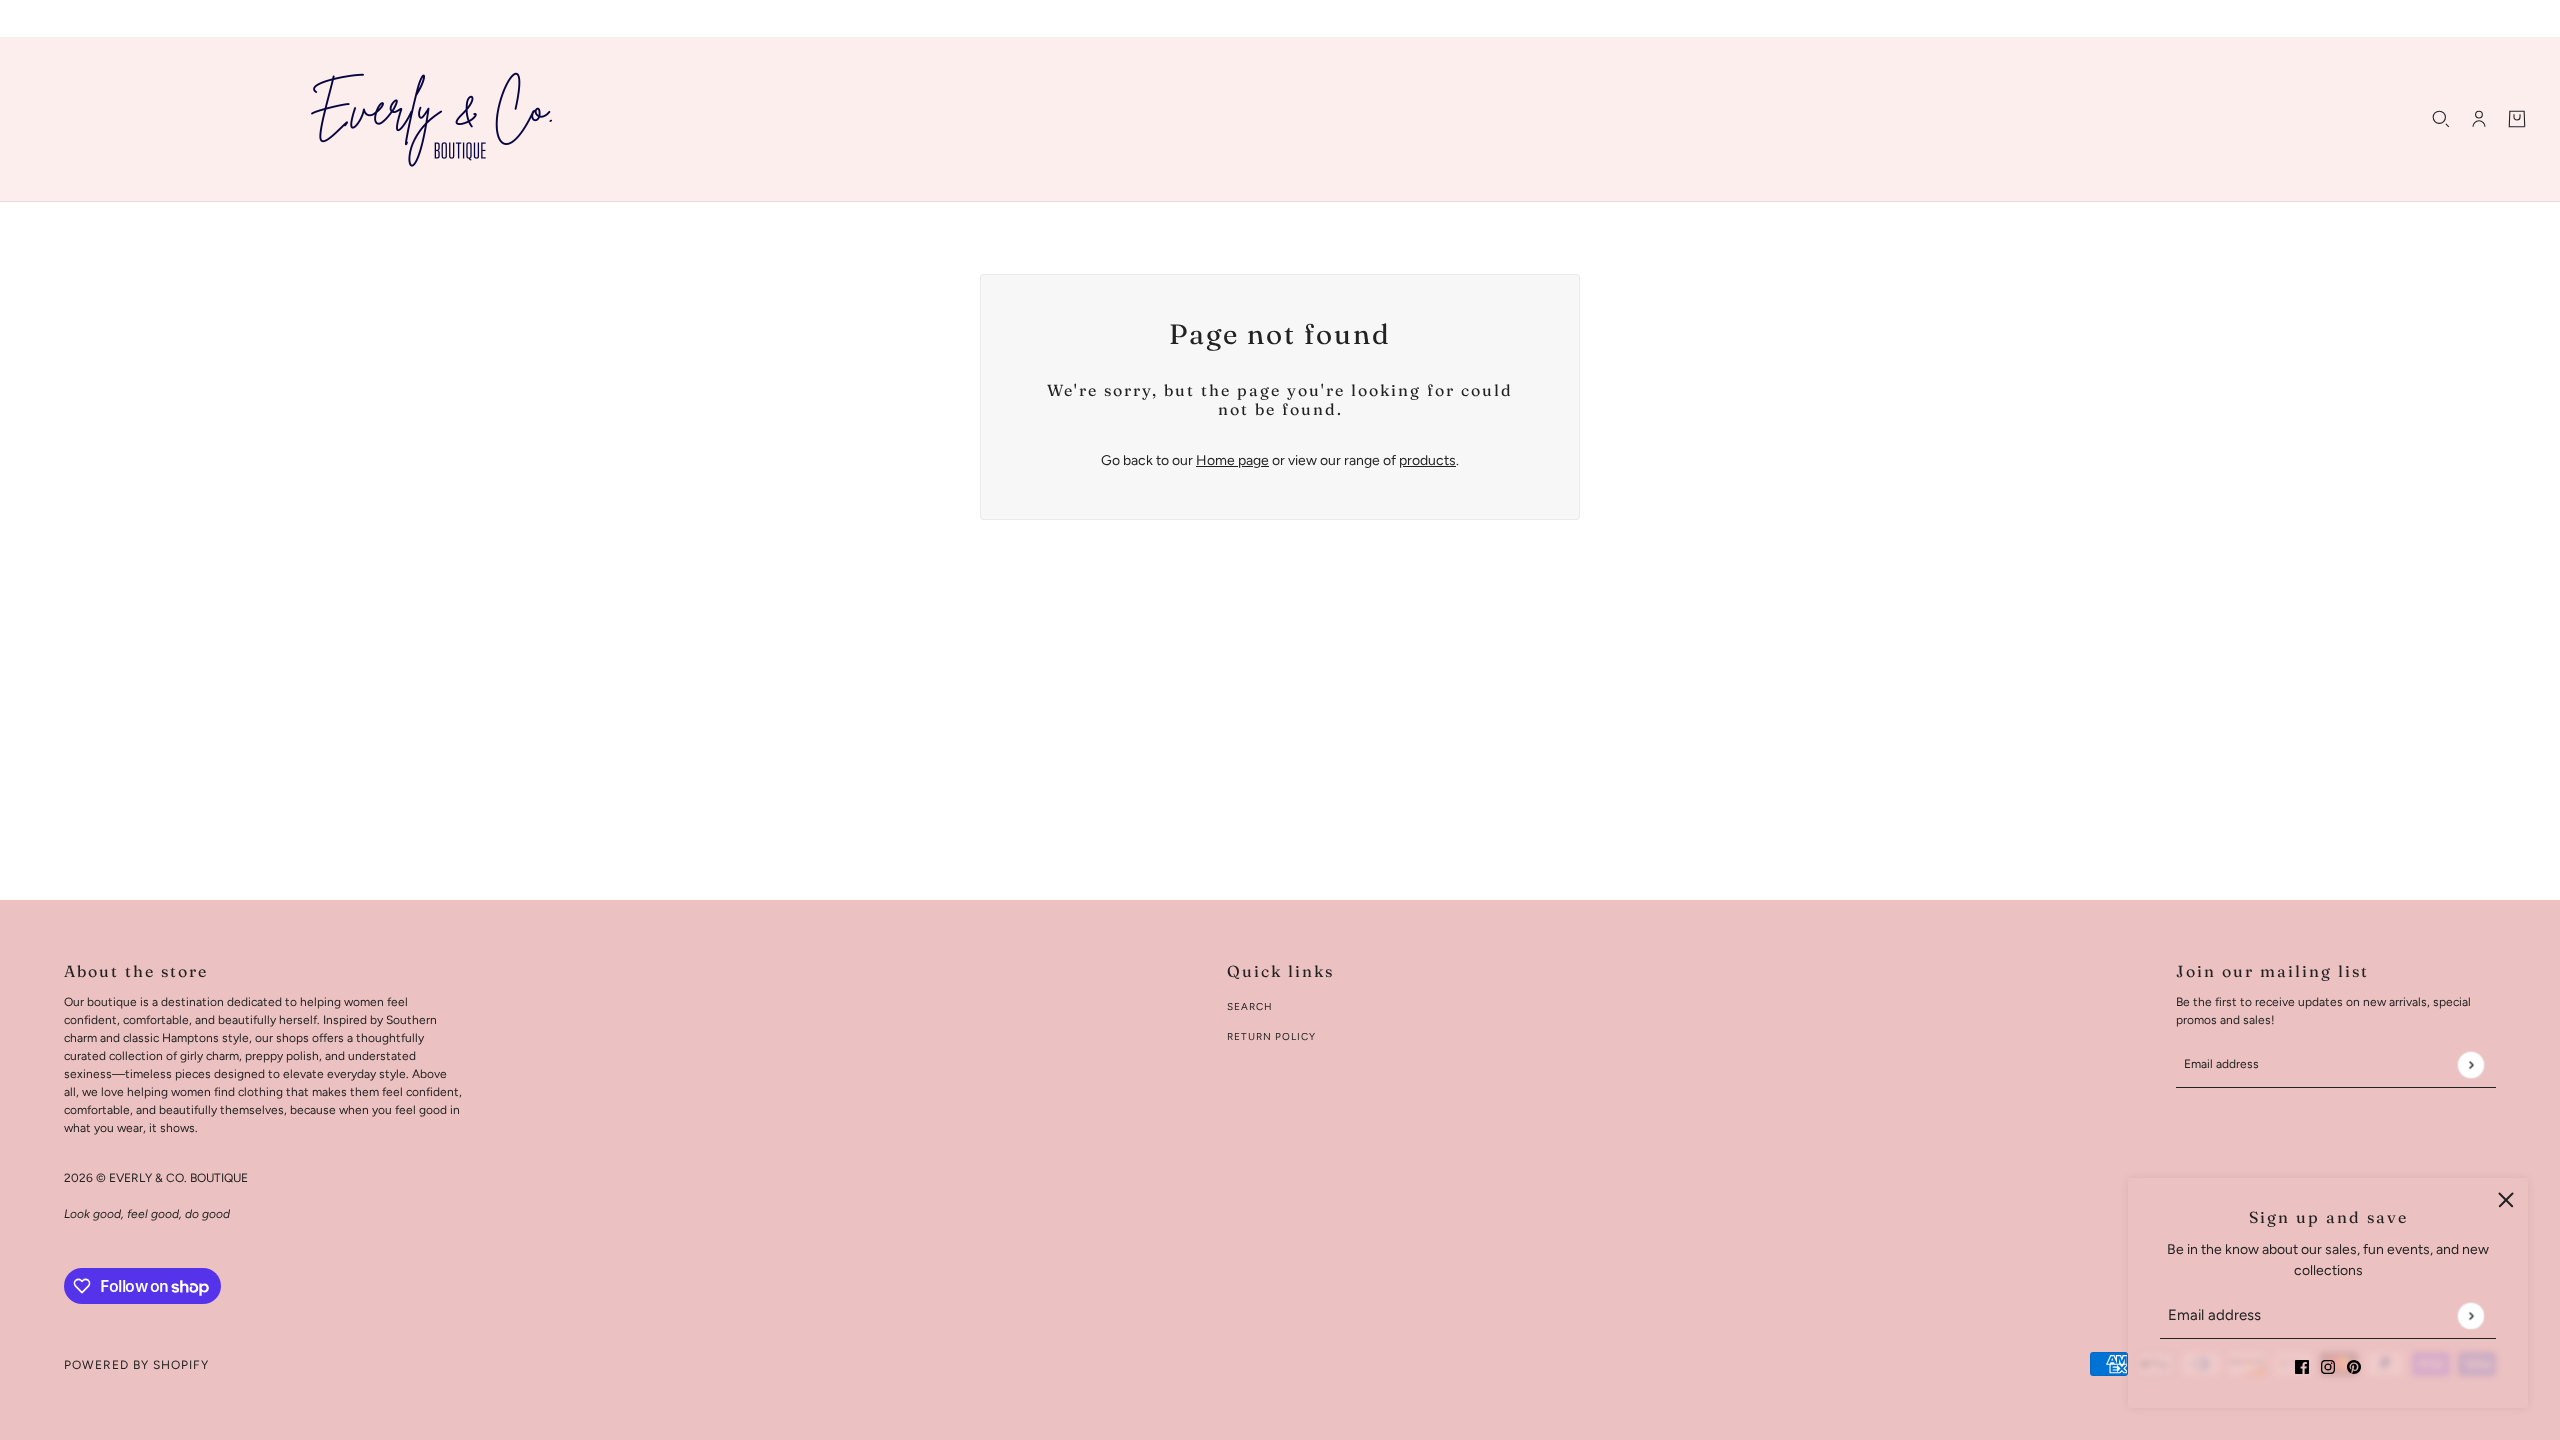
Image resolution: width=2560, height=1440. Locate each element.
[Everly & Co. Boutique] (432, 119)
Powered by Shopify (136, 1365)
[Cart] (2517, 119)
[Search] (2441, 119)
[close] (2506, 1200)
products (1427, 460)
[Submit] (2470, 1315)
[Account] (2479, 119)
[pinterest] (2354, 1365)
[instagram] (2328, 1365)
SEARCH (1250, 1006)
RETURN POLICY (1271, 1036)
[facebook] (2302, 1365)
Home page (1232, 460)
